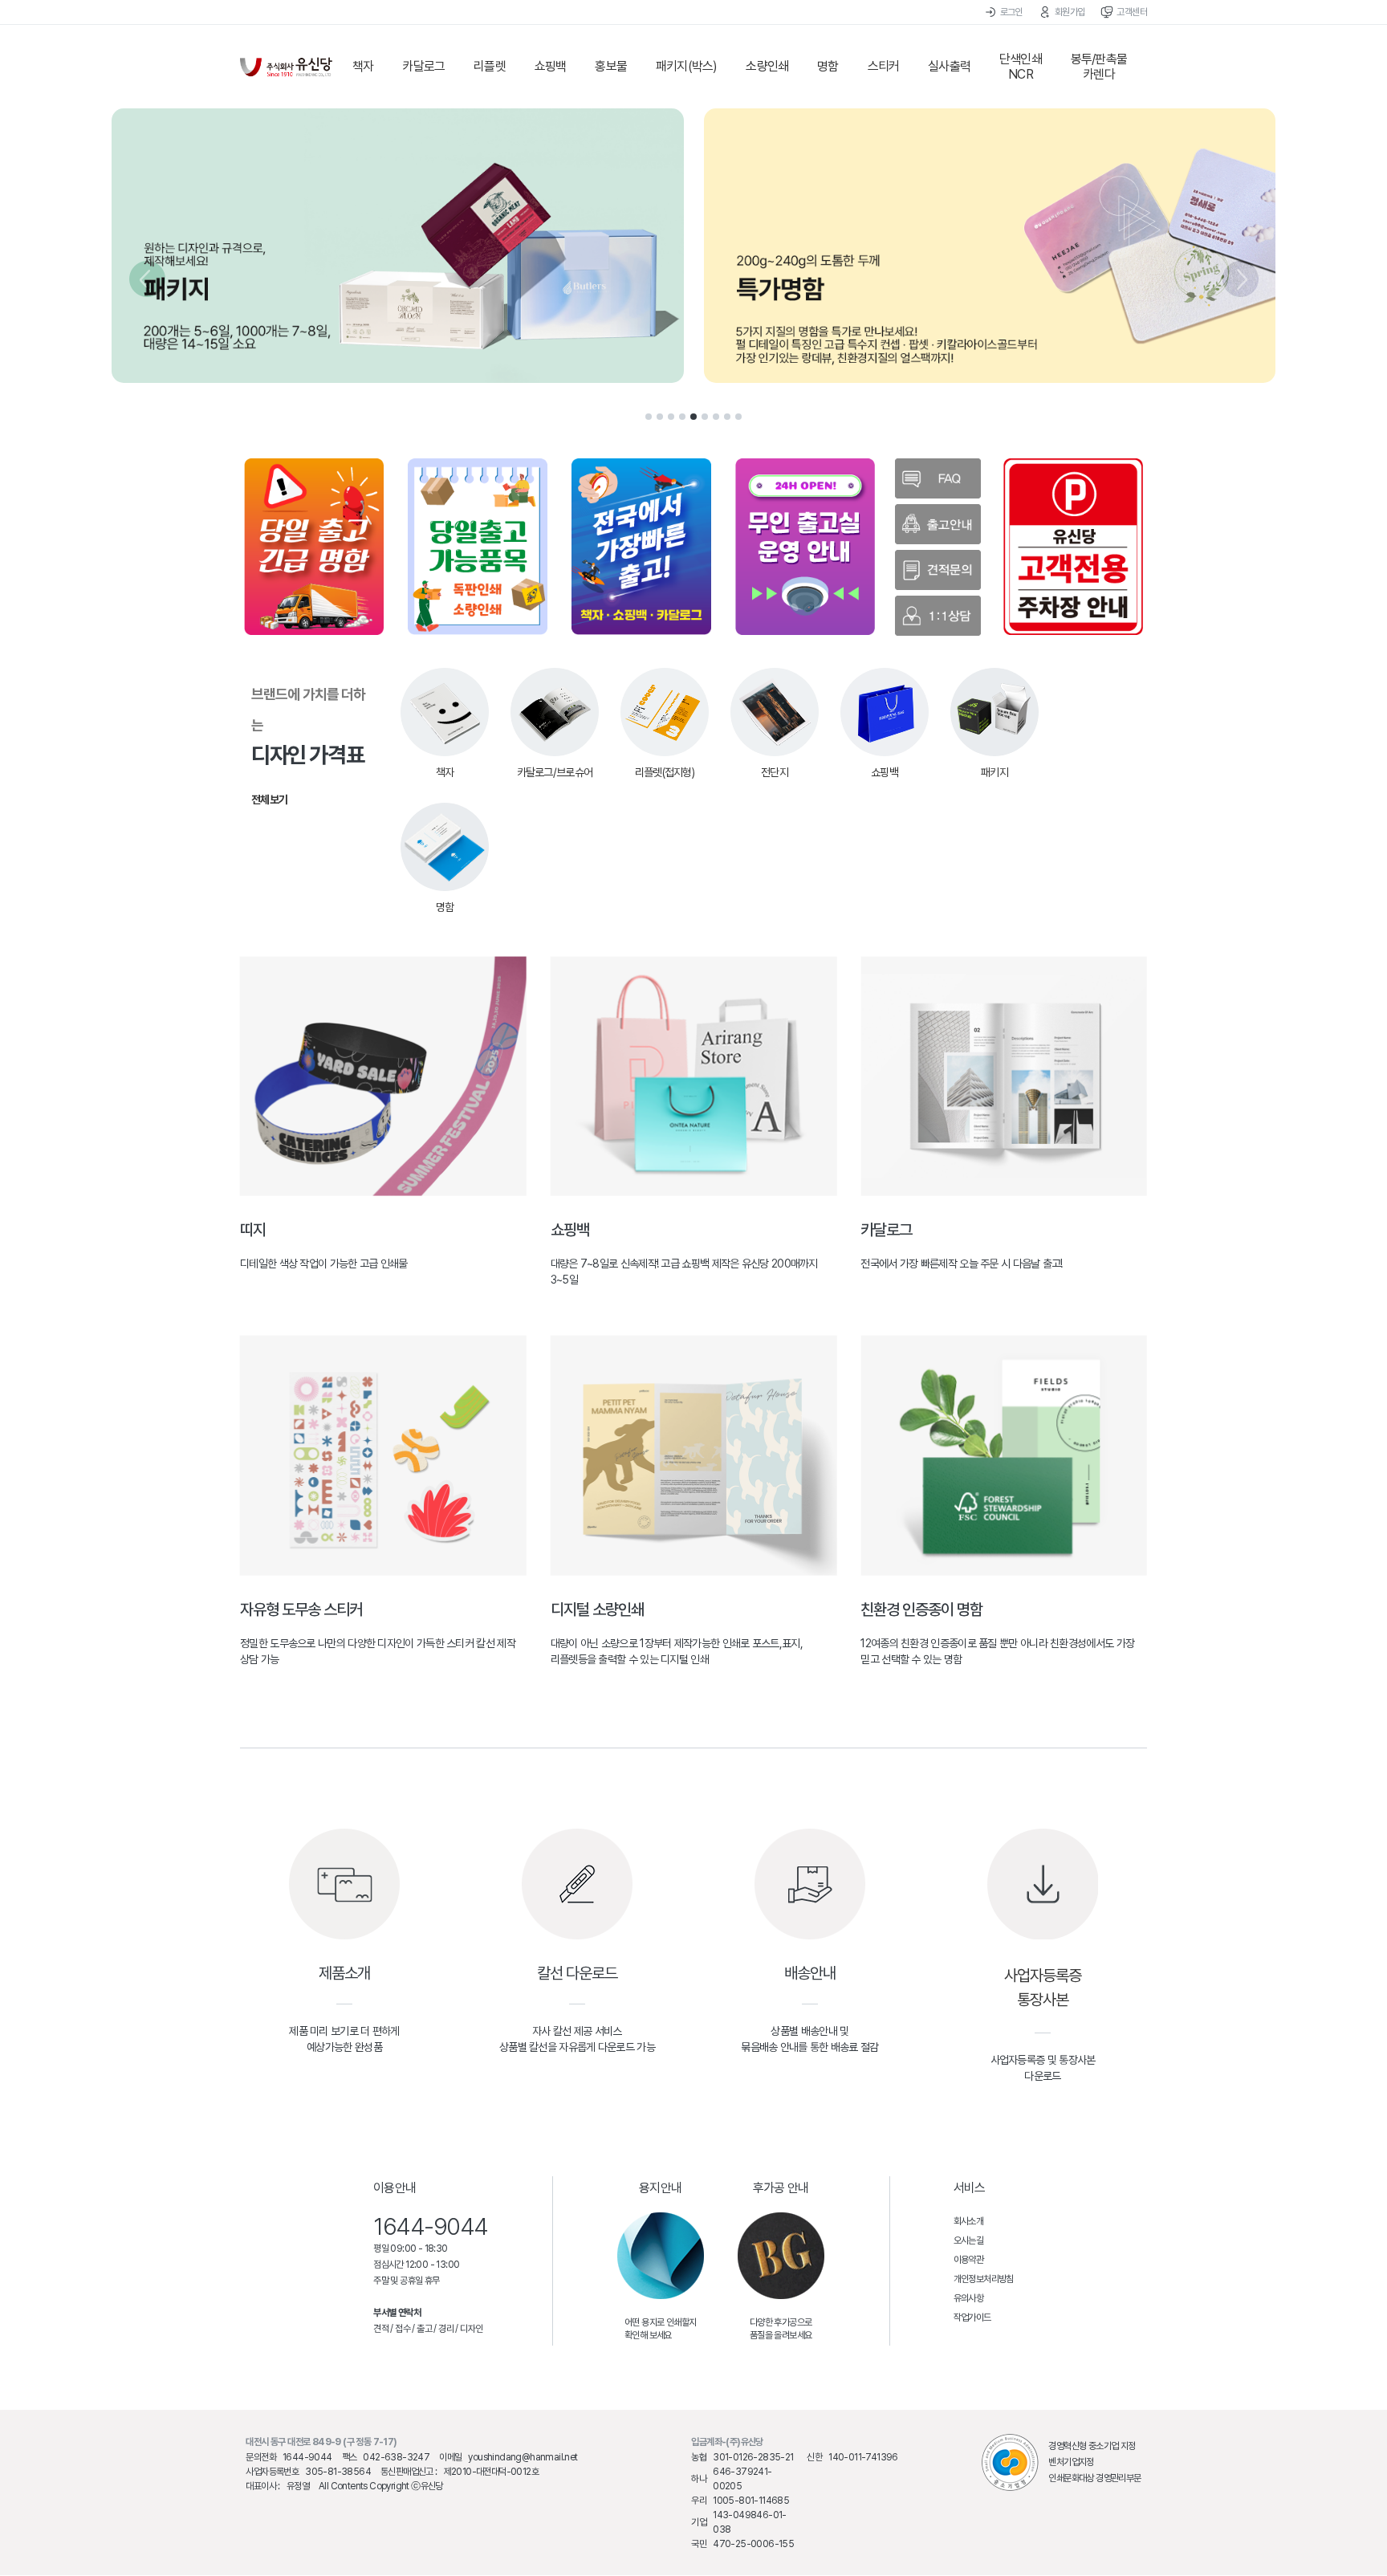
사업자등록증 (1043, 1976)
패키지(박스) (686, 66)
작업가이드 (972, 2318)
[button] (649, 417)
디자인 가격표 (308, 746)
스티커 (884, 66)
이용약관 (969, 2260)
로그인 (1011, 12)
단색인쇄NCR (1021, 67)
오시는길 (969, 2240)
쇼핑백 (551, 66)
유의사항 (969, 2298)
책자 (363, 66)
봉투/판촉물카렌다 (1099, 67)
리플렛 (490, 66)
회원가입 (1070, 12)
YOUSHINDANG (286, 67)
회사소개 (969, 2221)
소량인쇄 (767, 66)
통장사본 (1043, 2000)
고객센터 (1132, 12)
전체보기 (269, 800)
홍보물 (611, 66)
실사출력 (949, 66)
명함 (828, 66)
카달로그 (423, 66)
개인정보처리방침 (984, 2279)
